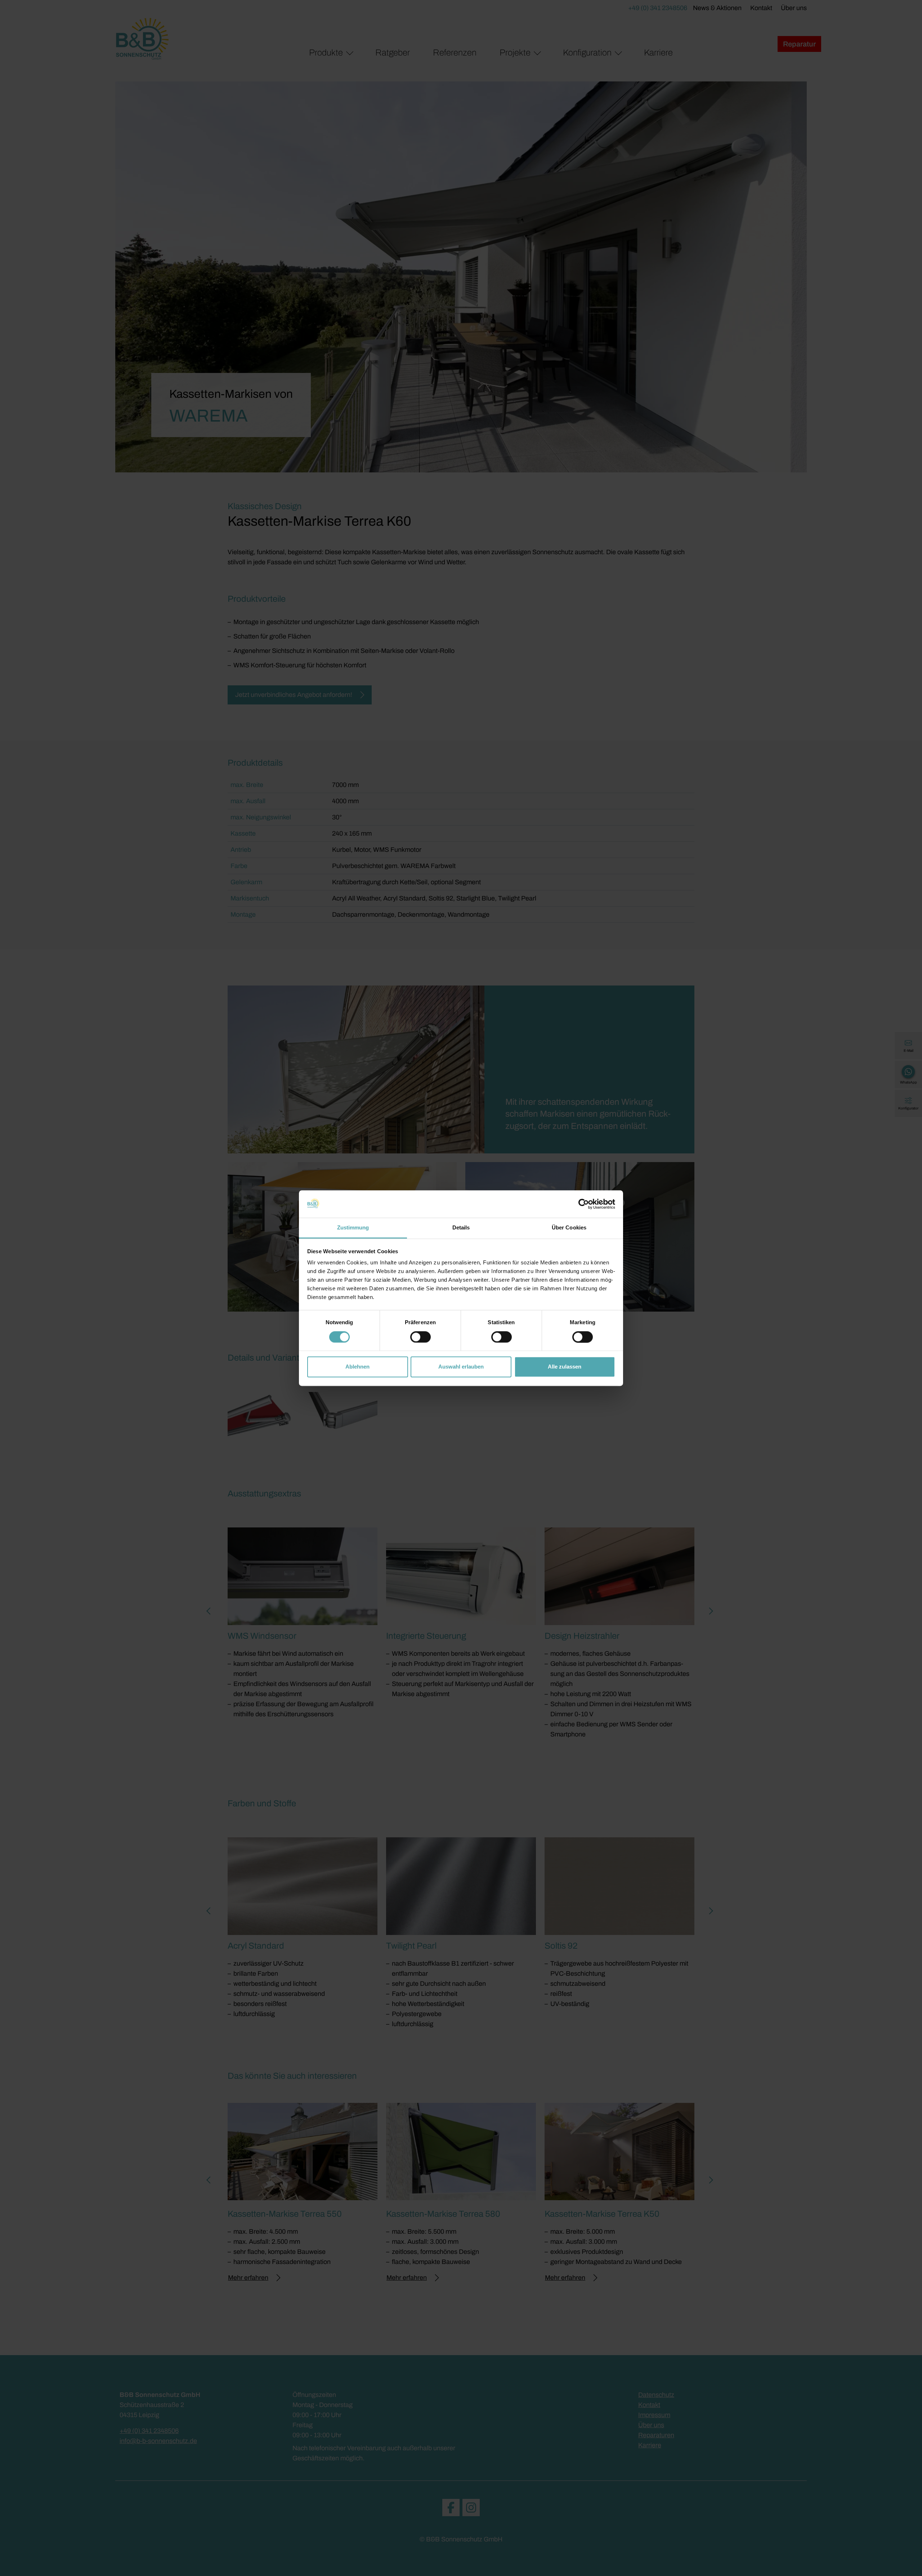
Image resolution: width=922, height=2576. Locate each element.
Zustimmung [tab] (353, 1228)
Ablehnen (357, 1367)
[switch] (420, 1337)
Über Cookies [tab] (569, 1228)
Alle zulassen (565, 1367)
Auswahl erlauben (461, 1367)
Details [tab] (461, 1228)
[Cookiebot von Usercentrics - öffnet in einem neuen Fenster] (584, 1204)
